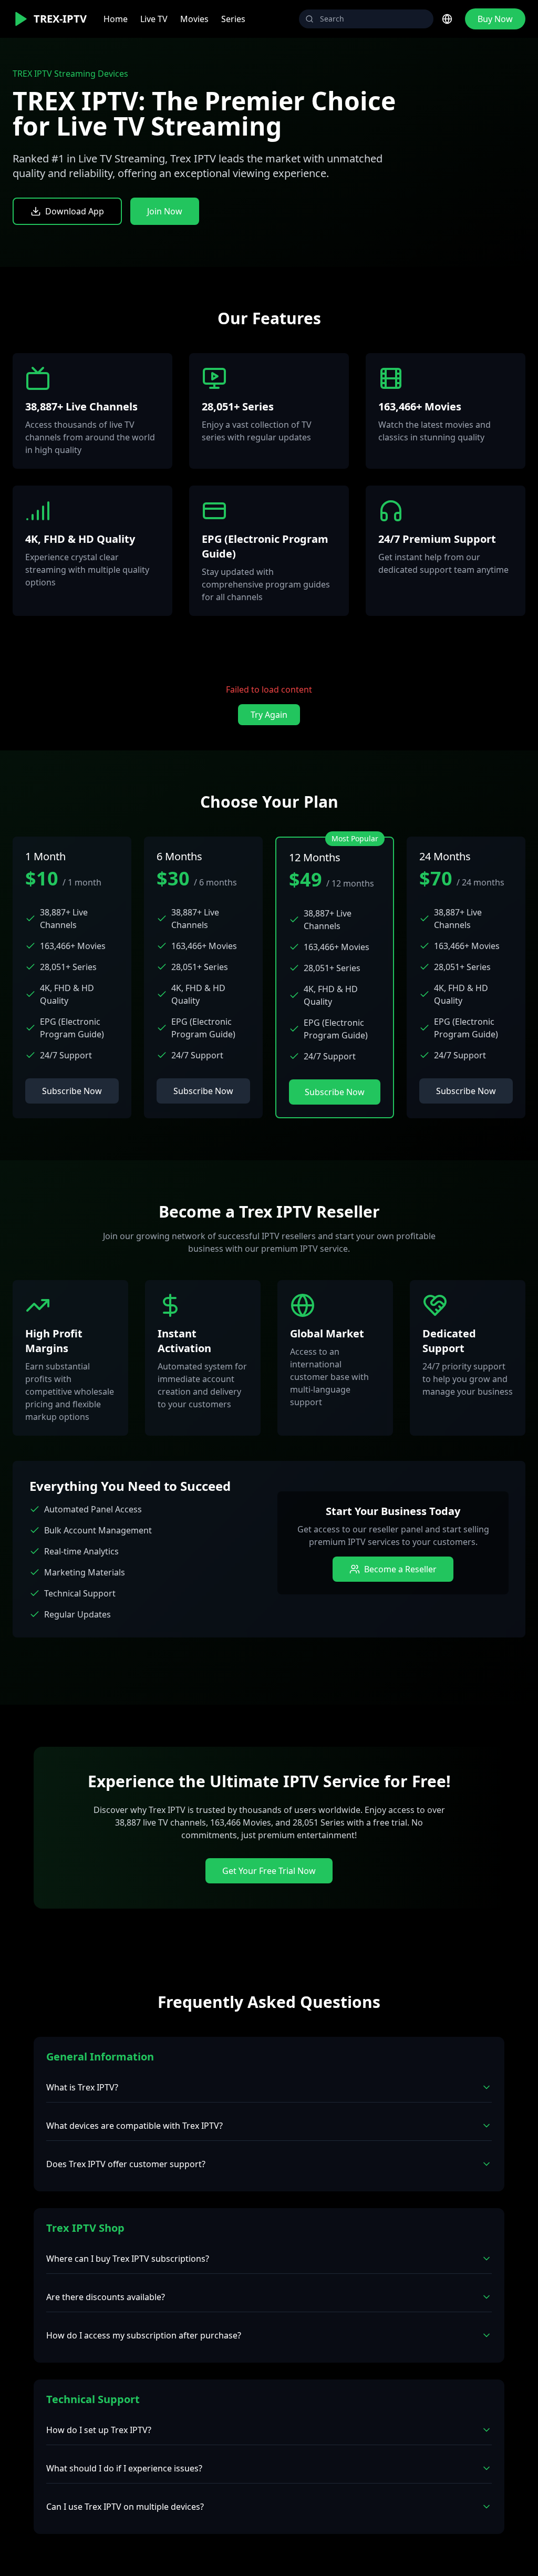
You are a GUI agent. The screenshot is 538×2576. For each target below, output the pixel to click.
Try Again (269, 715)
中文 (405, 117)
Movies (194, 19)
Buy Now (495, 19)
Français (412, 61)
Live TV (154, 19)
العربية (423, 99)
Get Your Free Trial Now (269, 1871)
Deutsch (412, 80)
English (411, 42)
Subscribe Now (72, 1091)
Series (233, 19)
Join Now (165, 211)
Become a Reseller (400, 1569)
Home (116, 19)
